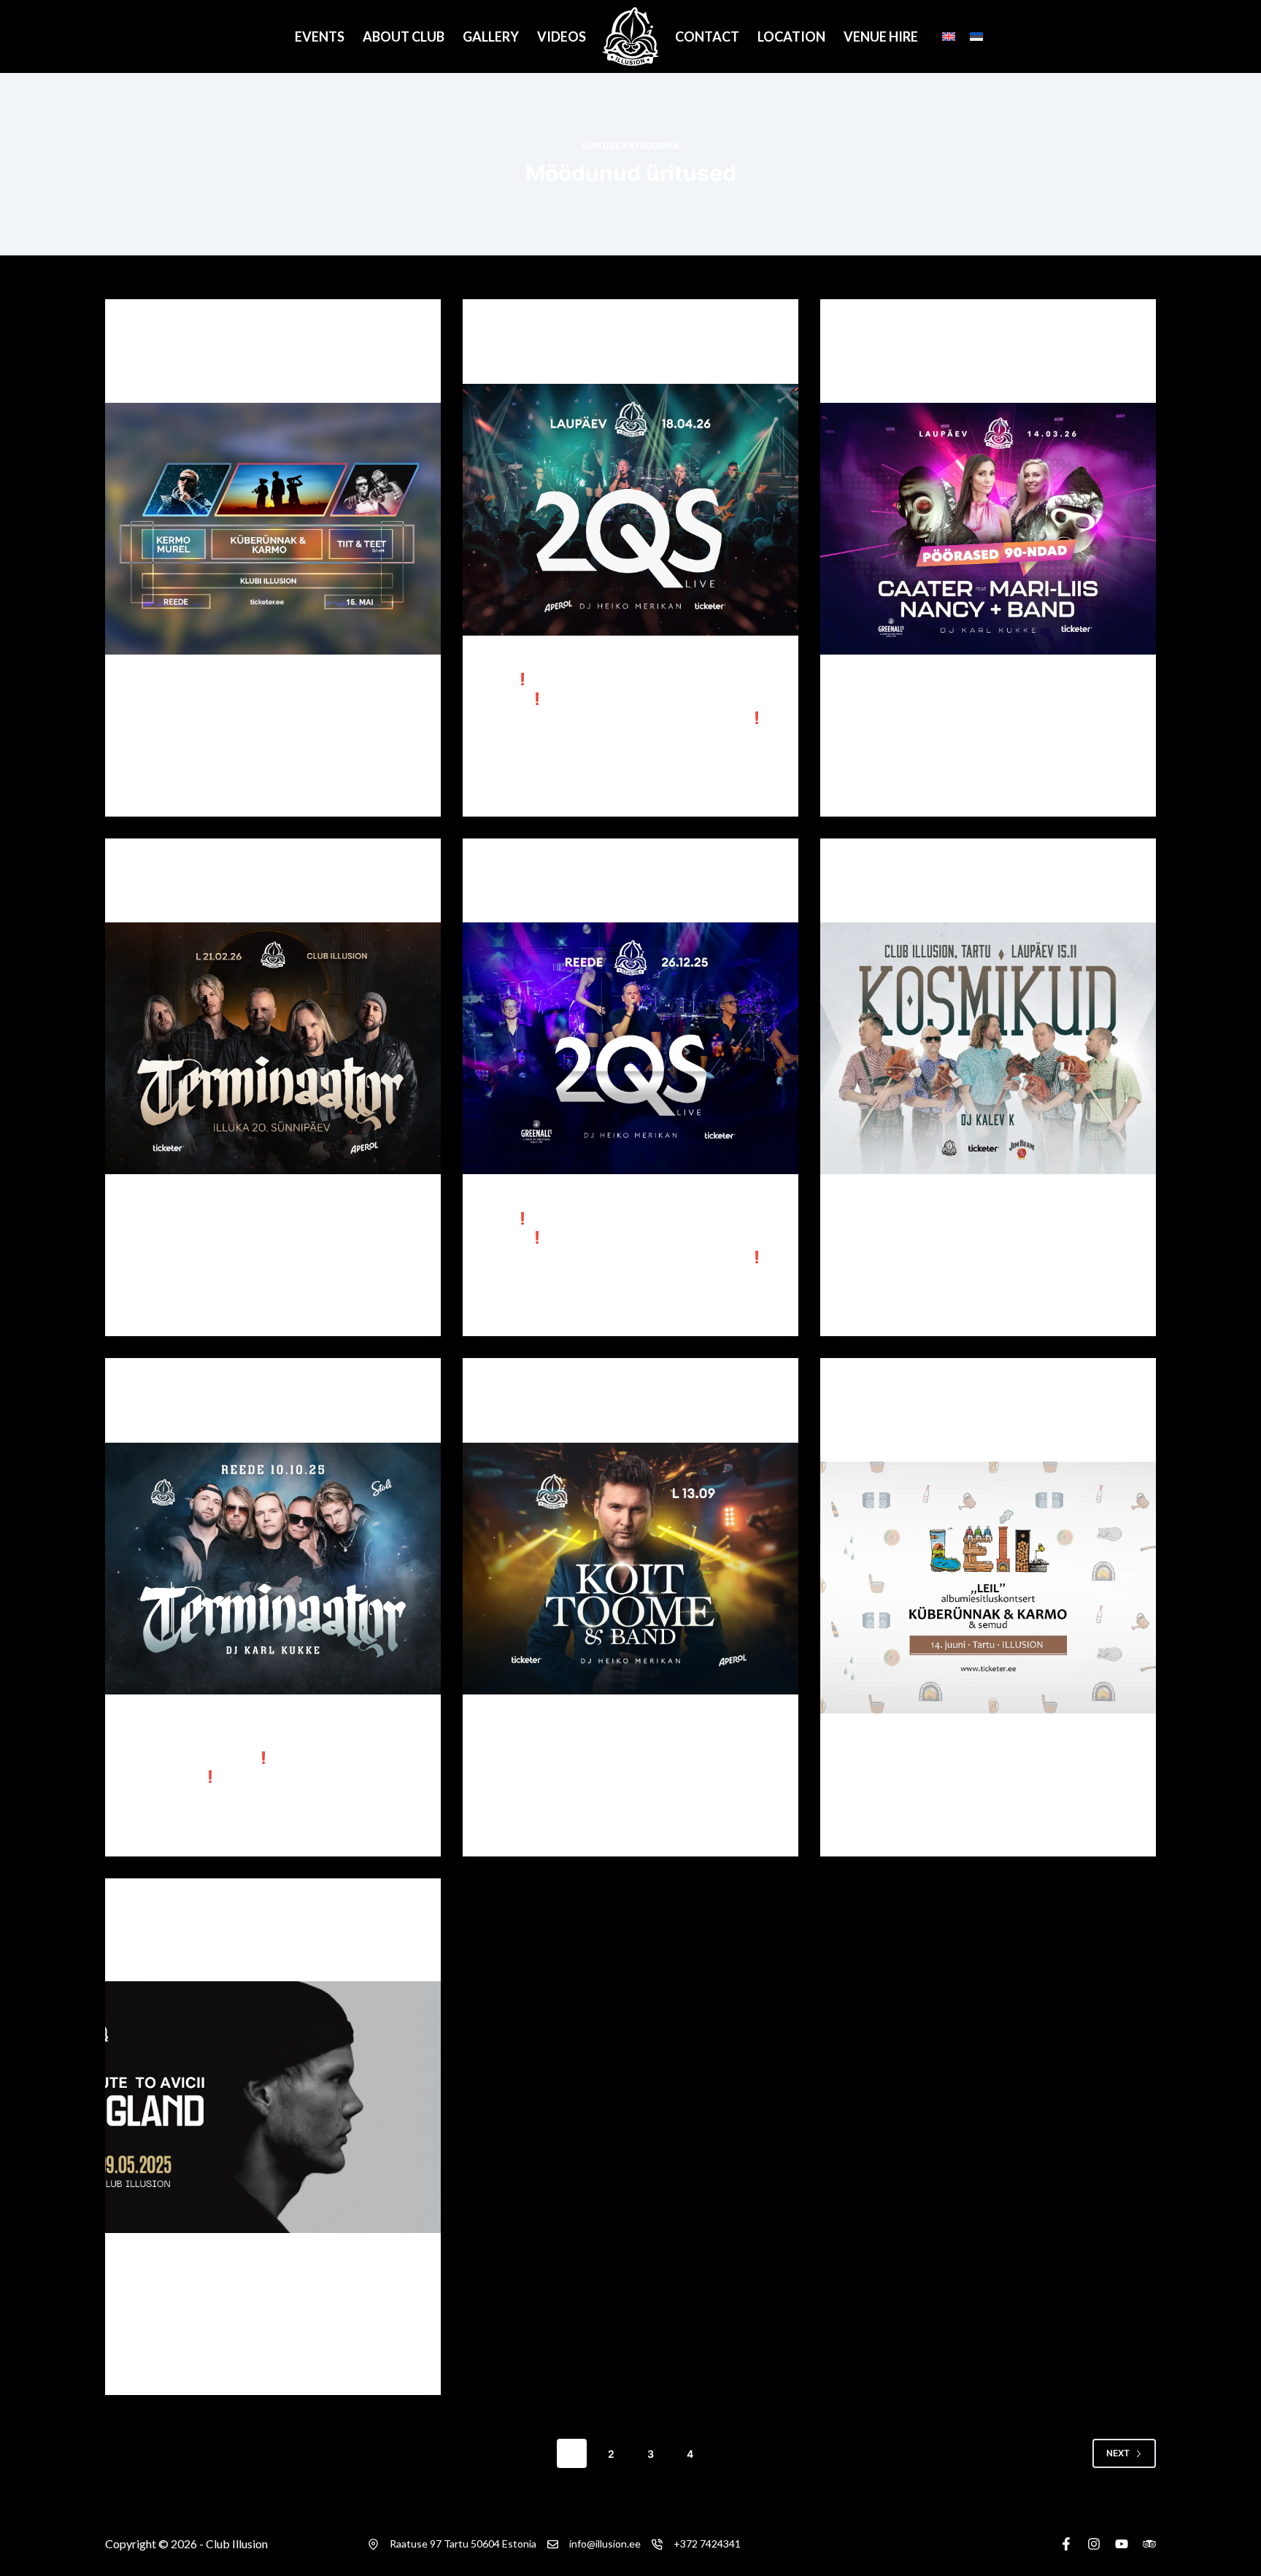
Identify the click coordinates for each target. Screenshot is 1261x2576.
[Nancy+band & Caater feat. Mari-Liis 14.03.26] (988, 529)
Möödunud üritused (177, 328)
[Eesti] (976, 36)
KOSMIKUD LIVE (900, 898)
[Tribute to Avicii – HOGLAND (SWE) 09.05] (273, 2107)
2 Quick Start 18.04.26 (566, 360)
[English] (949, 36)
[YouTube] (1122, 2544)
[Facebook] (1066, 2544)
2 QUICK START (541, 898)
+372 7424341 (707, 2544)
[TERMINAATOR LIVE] (273, 1569)
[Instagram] (1094, 2544)
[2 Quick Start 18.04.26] (630, 510)
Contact (707, 36)
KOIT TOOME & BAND (560, 1419)
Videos (562, 36)
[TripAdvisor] (1149, 2544)
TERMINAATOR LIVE (198, 1419)
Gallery (491, 36)
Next (1118, 2453)
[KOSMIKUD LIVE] (988, 1048)
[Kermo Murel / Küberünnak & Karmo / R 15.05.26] (273, 529)
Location (791, 36)
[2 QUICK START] (630, 1048)
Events (320, 36)
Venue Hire (881, 36)
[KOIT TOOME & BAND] (630, 1569)
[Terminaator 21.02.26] (273, 1048)
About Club (404, 36)
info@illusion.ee (605, 2544)
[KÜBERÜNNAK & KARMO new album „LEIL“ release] (988, 1588)
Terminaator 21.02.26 (203, 898)
